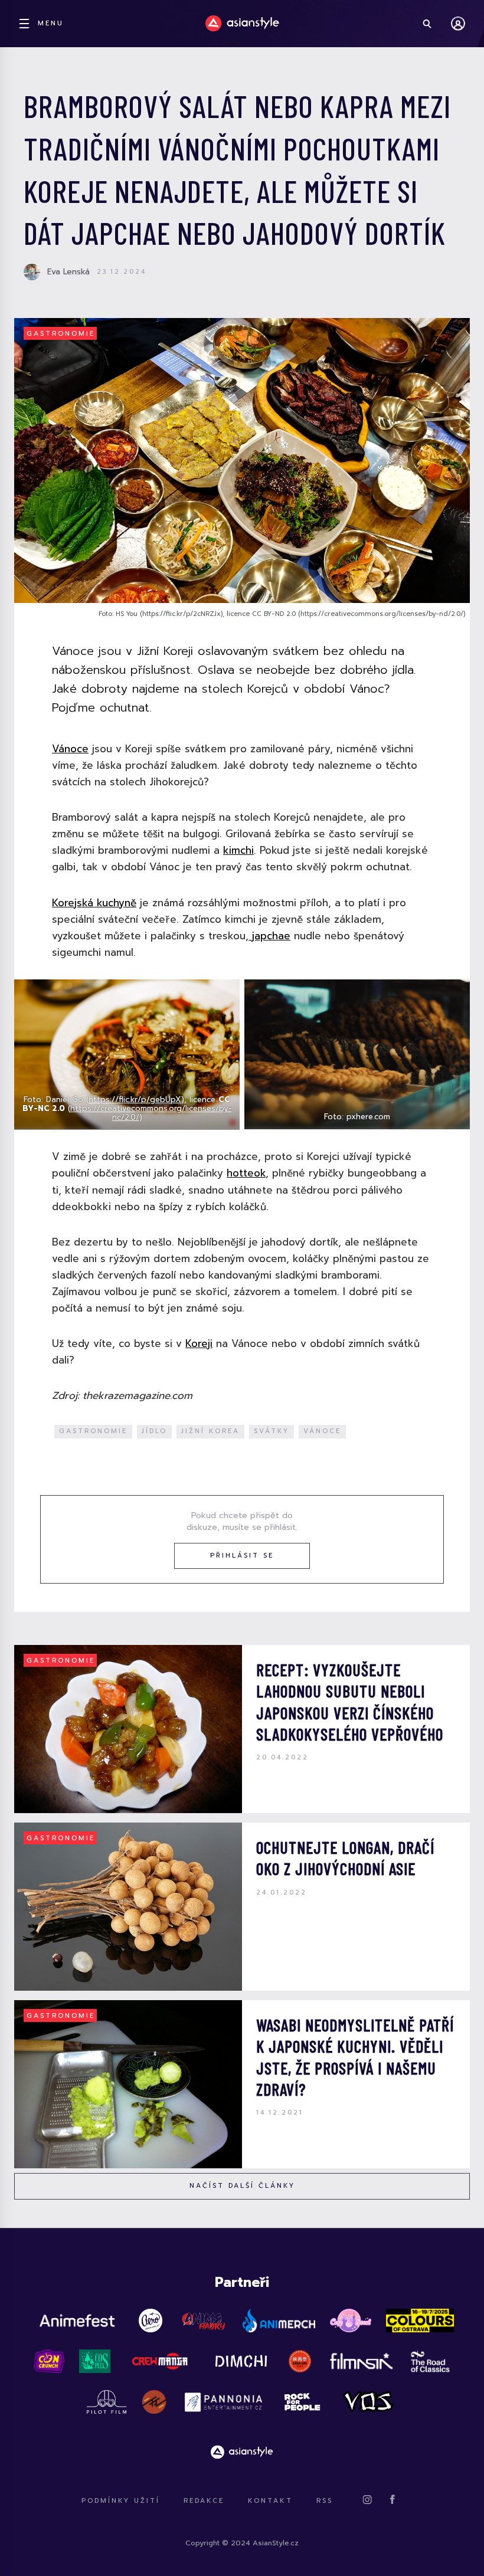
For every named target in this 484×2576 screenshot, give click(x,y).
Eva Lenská (68, 272)
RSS (325, 2501)
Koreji (199, 1343)
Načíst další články (242, 2186)
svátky (272, 1431)
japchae (269, 936)
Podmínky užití (121, 2501)
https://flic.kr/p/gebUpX (135, 1099)
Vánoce (70, 749)
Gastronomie (61, 334)
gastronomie (93, 1431)
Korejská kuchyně (94, 903)
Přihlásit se (242, 1556)
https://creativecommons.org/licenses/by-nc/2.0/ (151, 1113)
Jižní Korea (210, 1431)
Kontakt (270, 2501)
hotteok (246, 1173)
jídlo (154, 1431)
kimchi (238, 850)
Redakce (204, 2501)
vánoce (322, 1431)
